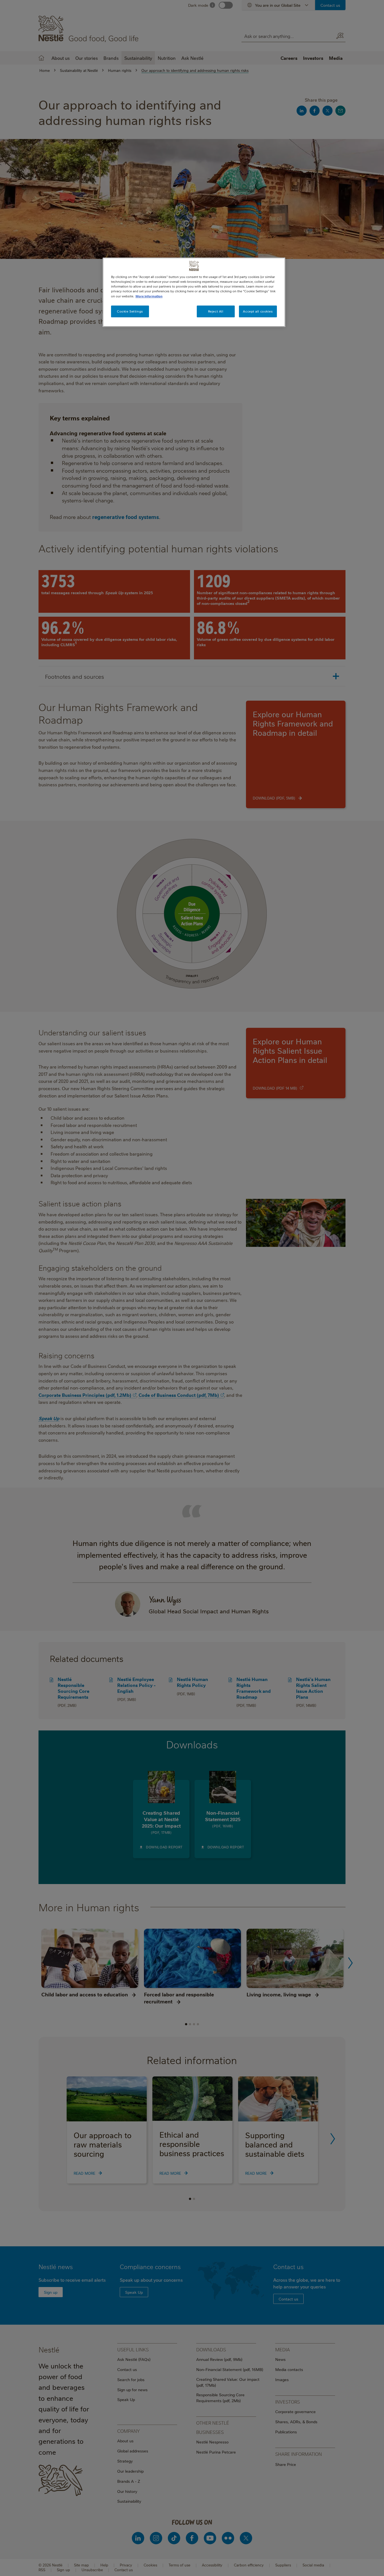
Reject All (216, 311)
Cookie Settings (130, 311)
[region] (194, 292)
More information (149, 296)
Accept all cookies (258, 311)
